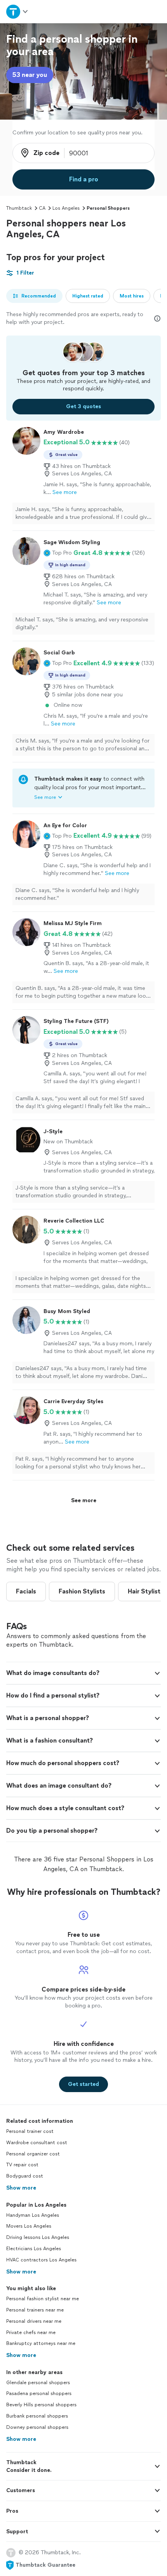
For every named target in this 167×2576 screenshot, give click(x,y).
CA (42, 208)
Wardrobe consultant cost (37, 2143)
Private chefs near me (31, 2332)
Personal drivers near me (34, 2321)
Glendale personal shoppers (38, 2383)
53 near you (30, 75)
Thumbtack (19, 208)
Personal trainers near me (35, 2310)
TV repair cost (22, 2165)
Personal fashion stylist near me (43, 2299)
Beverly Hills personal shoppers (41, 2405)
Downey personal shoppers (37, 2427)
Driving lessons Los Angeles (38, 2237)
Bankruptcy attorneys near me (41, 2343)
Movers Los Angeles (29, 2226)
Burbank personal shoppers (37, 2416)
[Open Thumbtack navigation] (17, 11)
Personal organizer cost (33, 2154)
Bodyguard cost (25, 2176)
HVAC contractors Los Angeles (41, 2260)
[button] (58, 553)
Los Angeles (66, 208)
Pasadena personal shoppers (39, 2393)
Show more (21, 2188)
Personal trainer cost (30, 2131)
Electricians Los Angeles (34, 2249)
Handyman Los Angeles (33, 2215)
